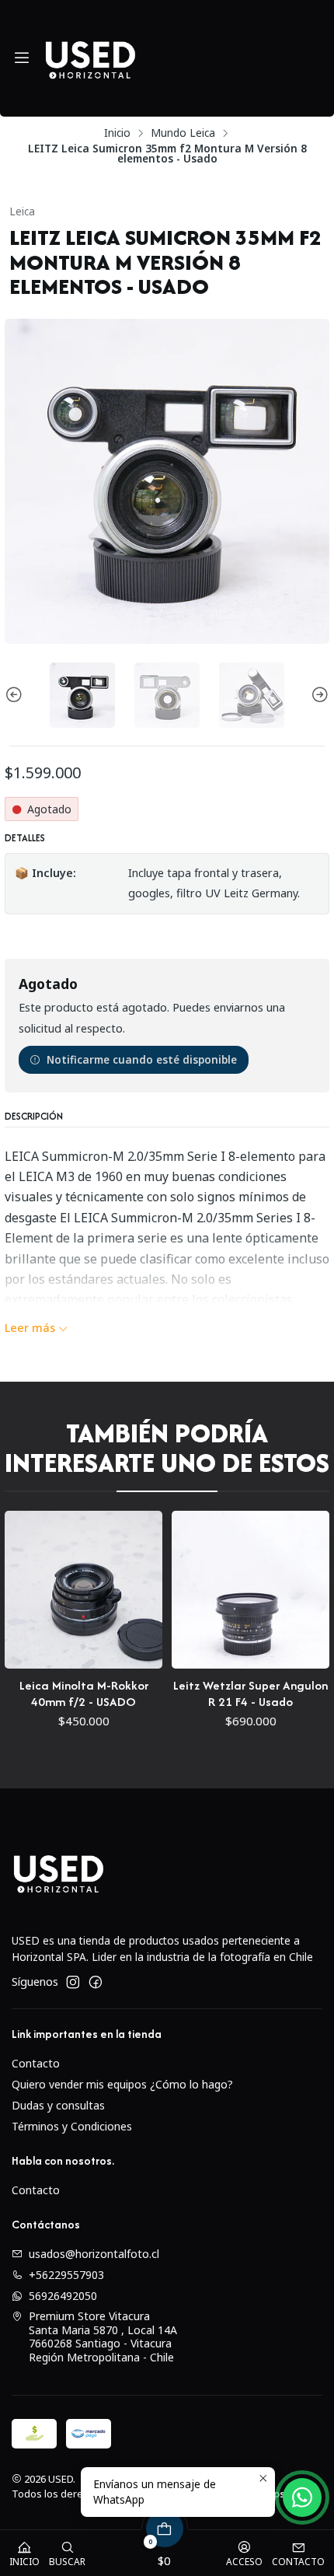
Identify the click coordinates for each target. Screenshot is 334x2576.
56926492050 (63, 2296)
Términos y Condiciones (72, 2126)
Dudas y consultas (58, 2105)
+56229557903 (66, 2275)
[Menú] (22, 58)
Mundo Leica (183, 133)
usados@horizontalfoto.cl (94, 2254)
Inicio (117, 133)
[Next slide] (318, 695)
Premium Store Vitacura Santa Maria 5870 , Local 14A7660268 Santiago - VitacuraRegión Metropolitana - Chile (103, 2337)
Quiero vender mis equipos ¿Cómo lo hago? (122, 2084)
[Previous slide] (16, 695)
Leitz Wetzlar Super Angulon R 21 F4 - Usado (131, 1693)
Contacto (36, 2063)
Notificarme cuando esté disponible (142, 1059)
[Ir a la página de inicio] (90, 58)
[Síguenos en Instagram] (73, 1982)
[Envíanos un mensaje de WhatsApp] (302, 2497)
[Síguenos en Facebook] (96, 1982)
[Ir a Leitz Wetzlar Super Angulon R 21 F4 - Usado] (131, 1590)
